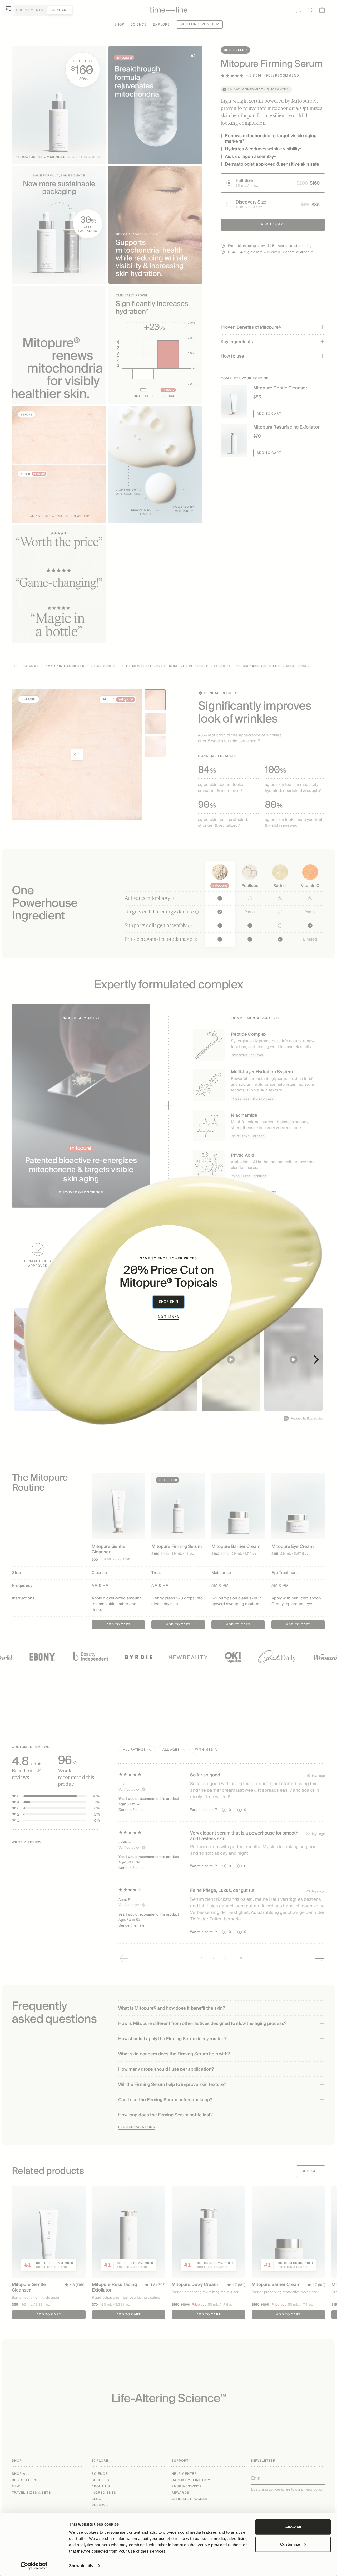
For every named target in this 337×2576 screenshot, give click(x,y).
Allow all (293, 2527)
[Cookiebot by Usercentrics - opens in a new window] (34, 2566)
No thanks (168, 1317)
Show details (81, 2566)
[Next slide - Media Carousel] (316, 1360)
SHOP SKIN (169, 1302)
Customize (290, 2544)
